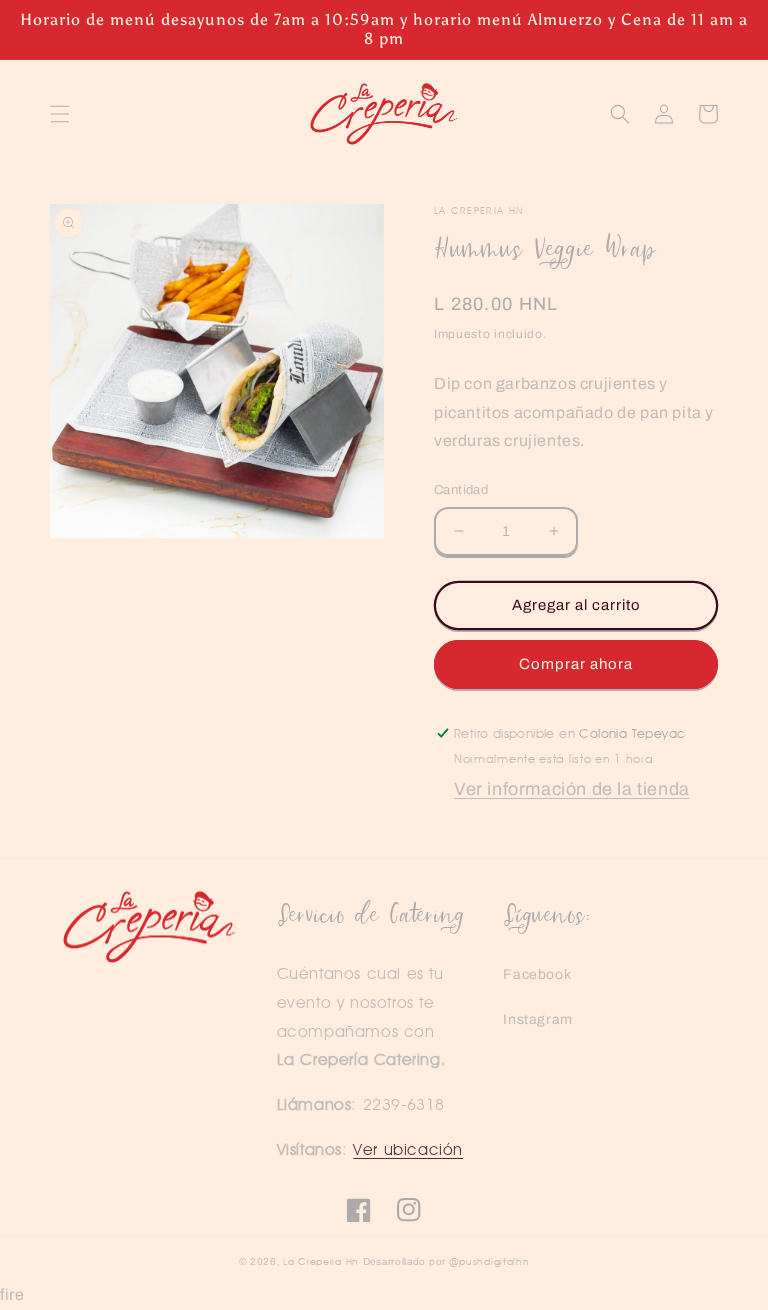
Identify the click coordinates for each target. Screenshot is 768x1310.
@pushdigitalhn (489, 1261)
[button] (60, 114)
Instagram (537, 1019)
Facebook (537, 974)
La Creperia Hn (321, 1261)
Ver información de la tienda (572, 789)
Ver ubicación (408, 1149)
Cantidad (461, 490)
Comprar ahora (576, 664)
